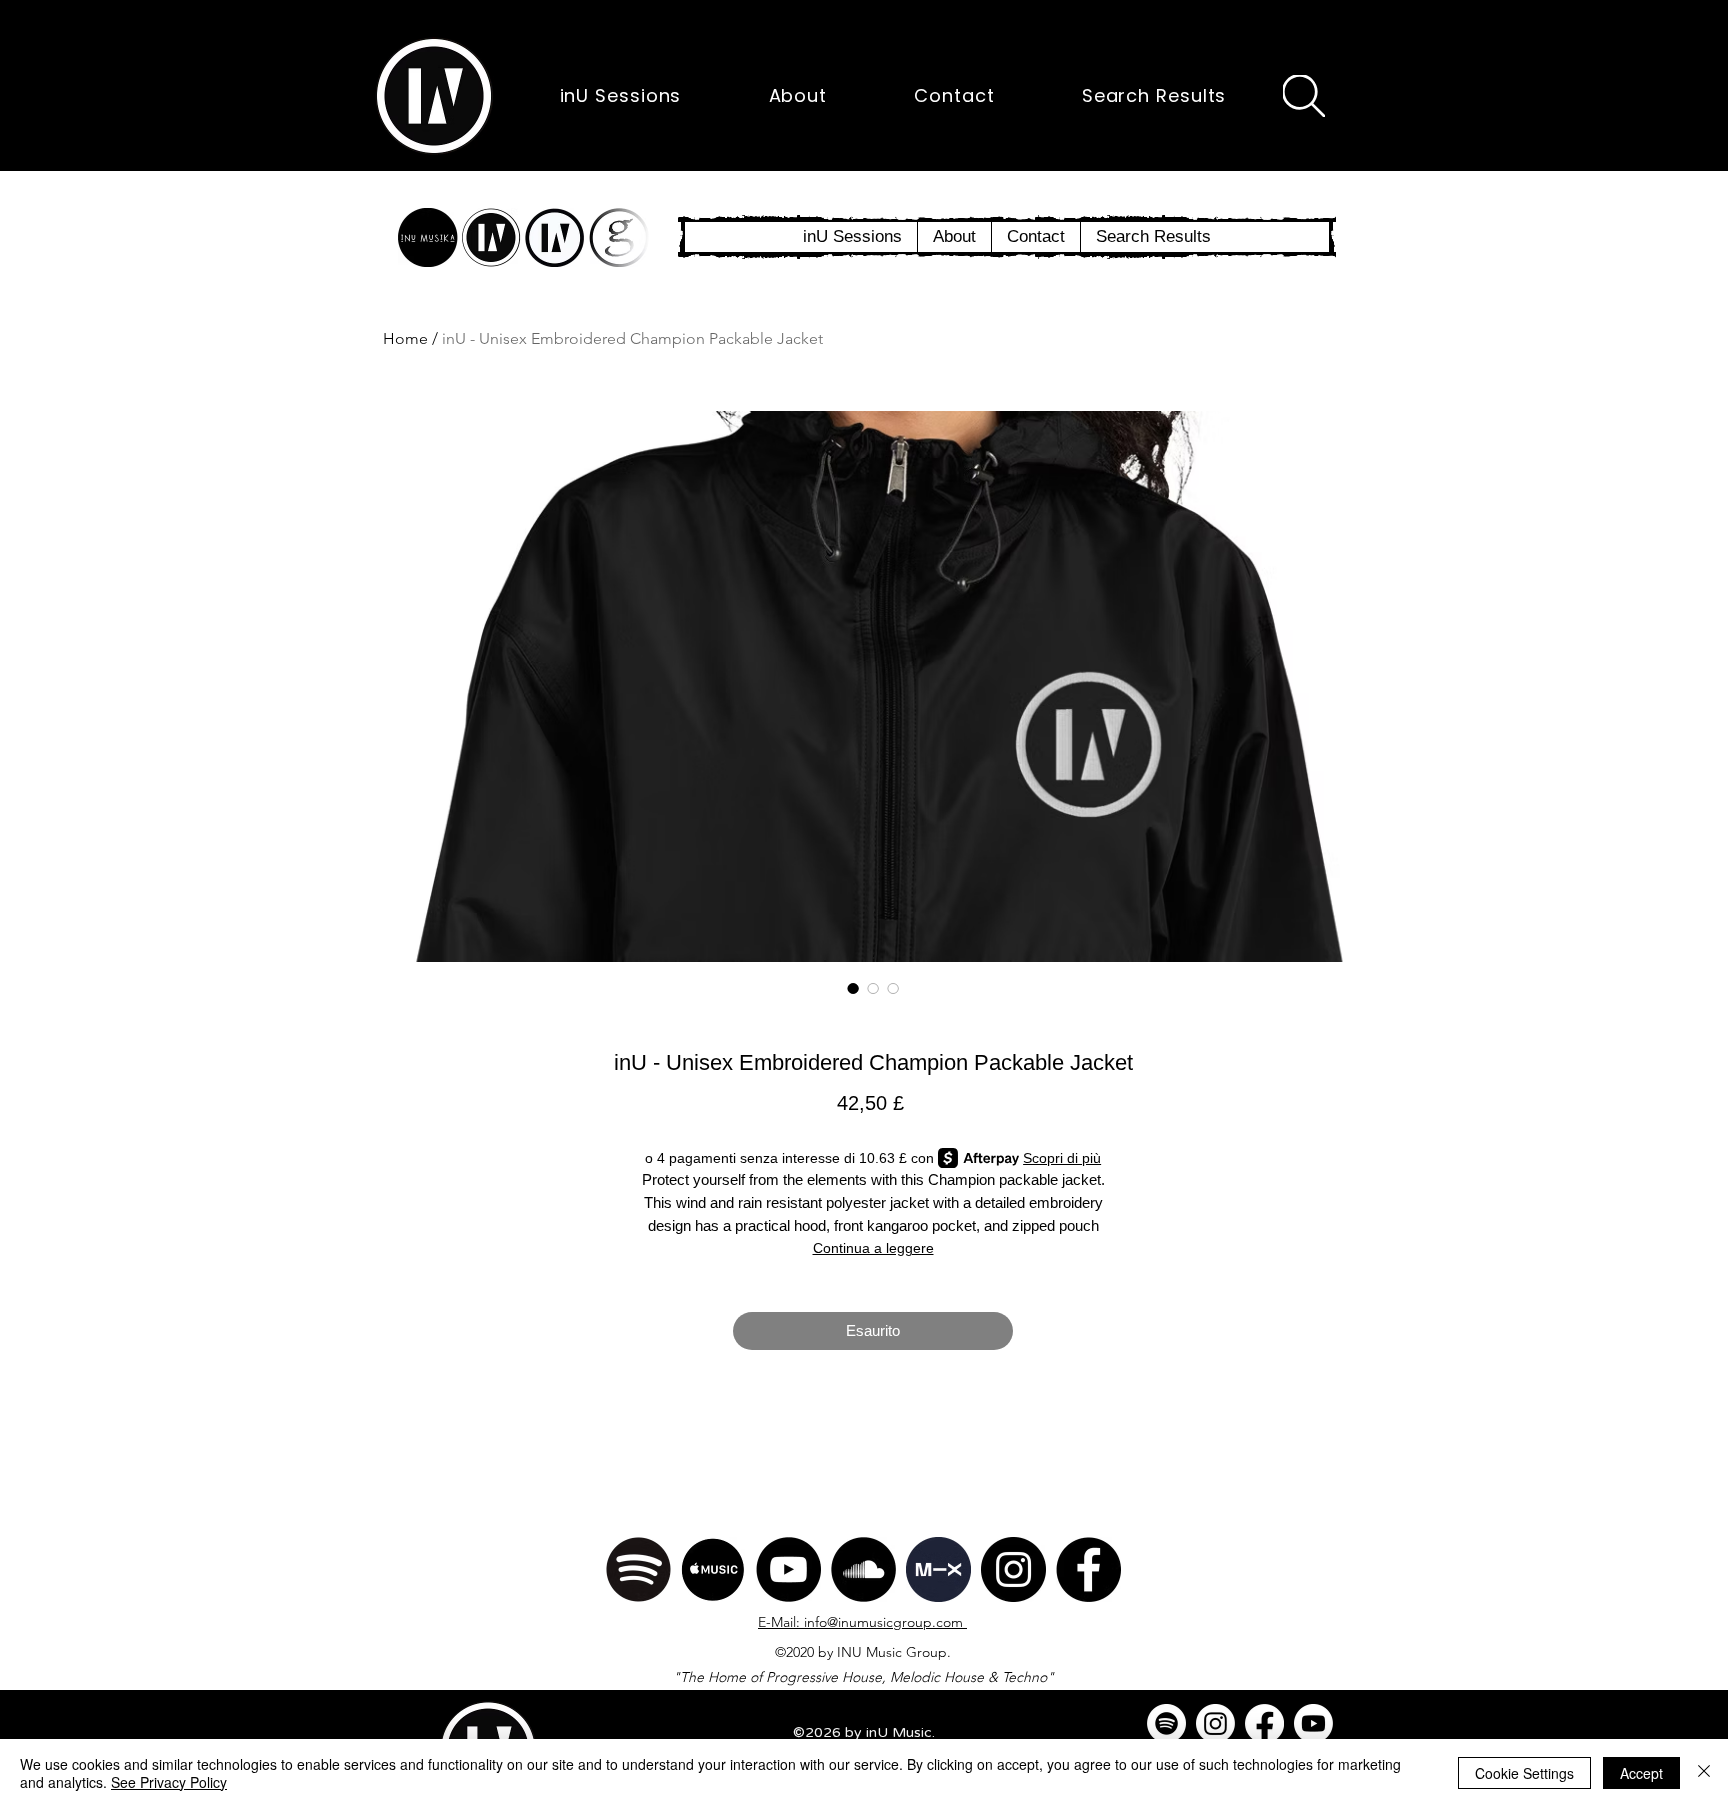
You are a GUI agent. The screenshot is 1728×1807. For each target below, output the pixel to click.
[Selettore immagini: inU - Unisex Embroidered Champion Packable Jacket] (853, 988)
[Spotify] (638, 1569)
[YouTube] (788, 1569)
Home (405, 338)
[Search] (1304, 96)
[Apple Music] (713, 1569)
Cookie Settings (1524, 1773)
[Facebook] (1088, 1569)
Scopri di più (1062, 1158)
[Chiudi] (1704, 1773)
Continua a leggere (873, 1248)
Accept (1641, 1773)
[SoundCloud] (863, 1569)
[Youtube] (1313, 1723)
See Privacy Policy (169, 1782)
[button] (434, 96)
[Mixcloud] (938, 1569)
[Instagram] (1013, 1569)
